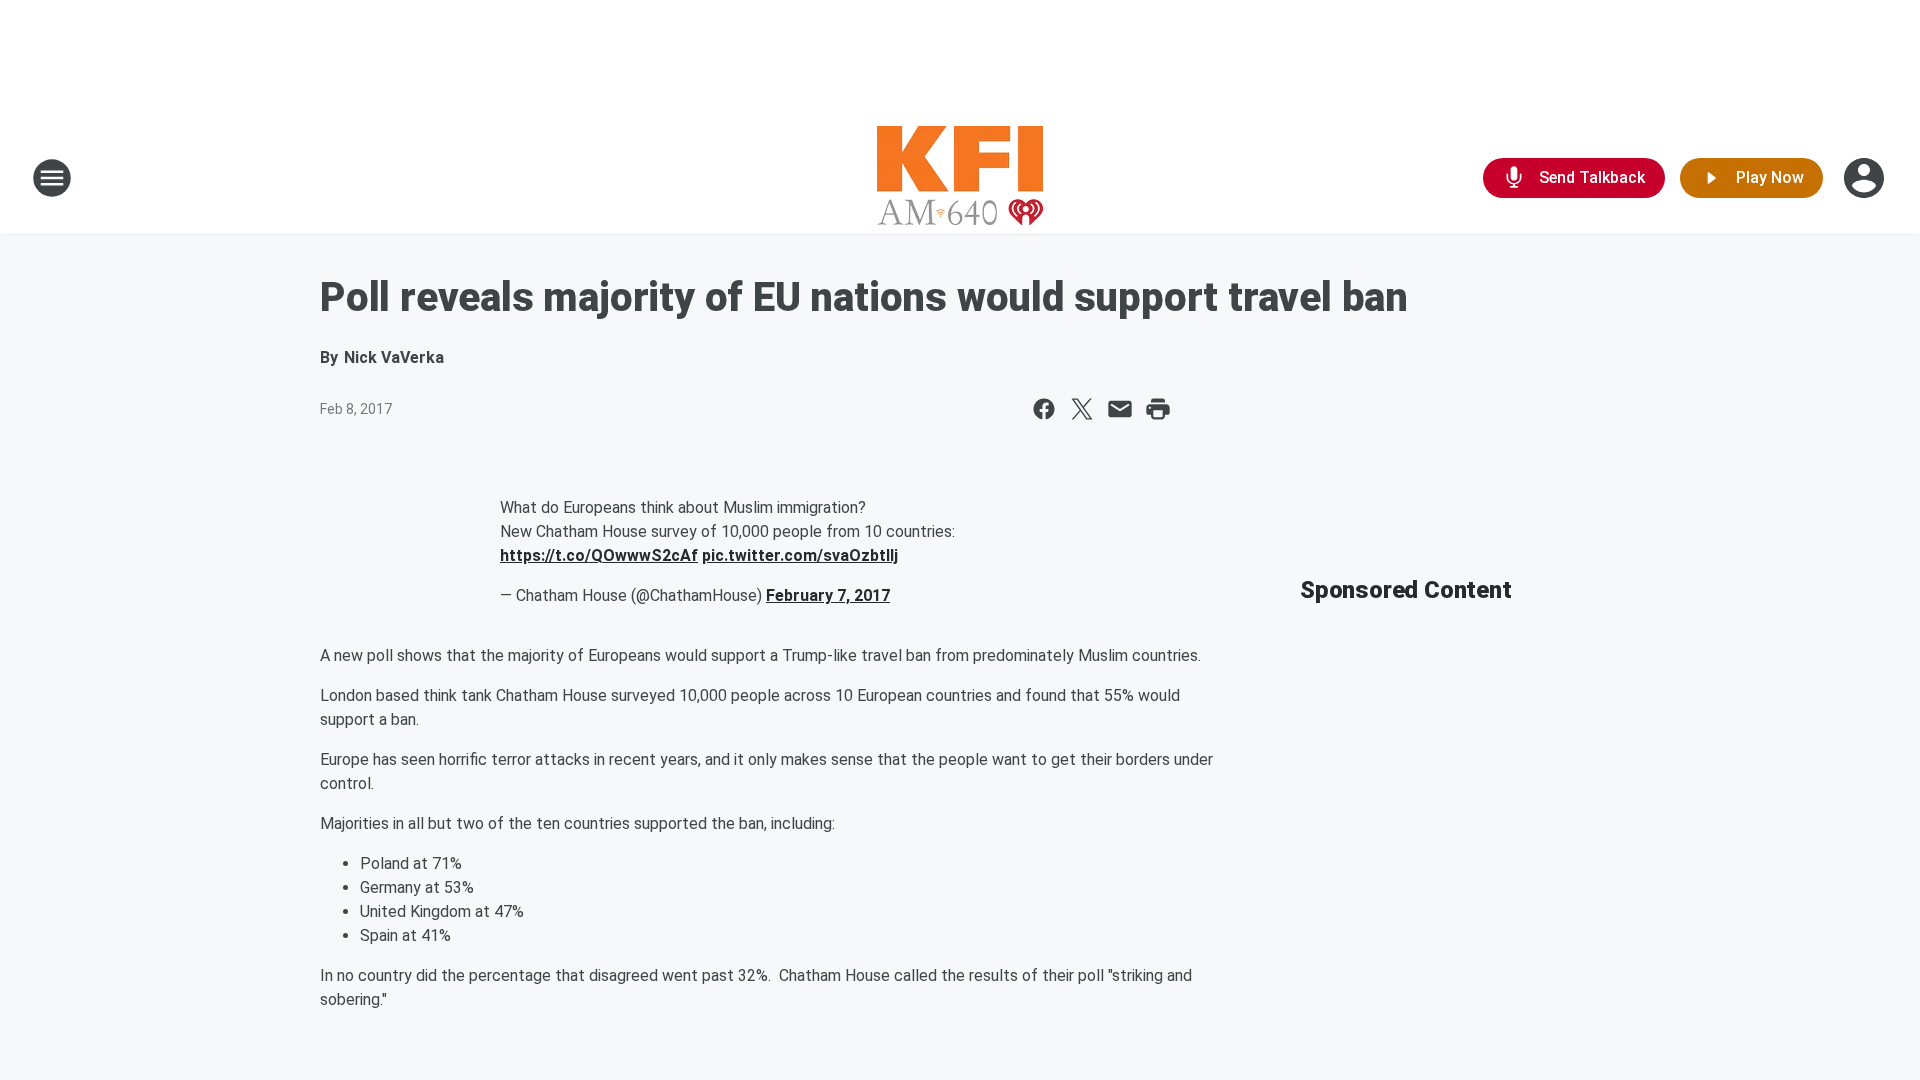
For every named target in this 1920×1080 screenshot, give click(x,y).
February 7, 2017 (828, 595)
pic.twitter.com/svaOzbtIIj (800, 555)
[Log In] (1866, 178)
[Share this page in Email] (1120, 409)
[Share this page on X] (1082, 409)
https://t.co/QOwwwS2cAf (599, 555)
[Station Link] (960, 178)
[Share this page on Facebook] (1044, 409)
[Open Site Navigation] (52, 178)
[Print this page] (1158, 409)
